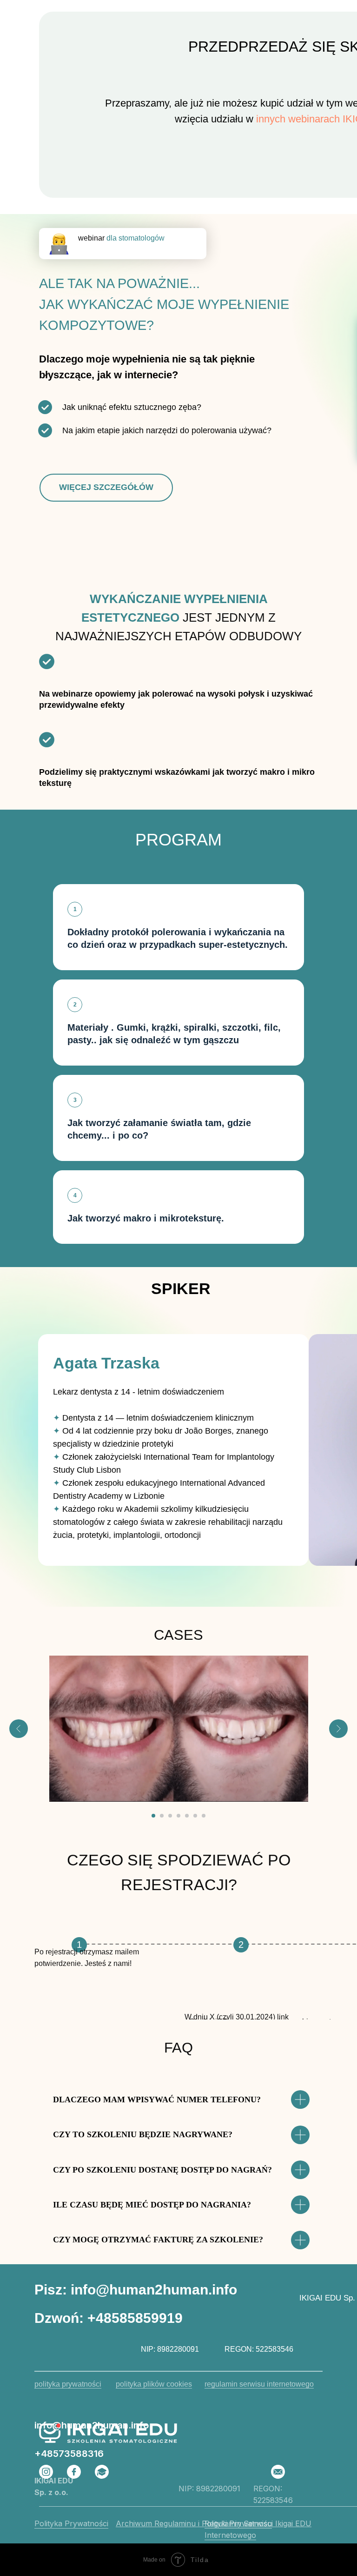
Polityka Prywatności (71, 2523)
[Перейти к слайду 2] (162, 1816)
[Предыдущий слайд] (19, 1729)
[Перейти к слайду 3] (170, 1816)
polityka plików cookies (154, 2384)
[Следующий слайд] (338, 1729)
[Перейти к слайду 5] (187, 1816)
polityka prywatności (68, 2384)
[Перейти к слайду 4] (178, 1816)
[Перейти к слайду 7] (204, 1816)
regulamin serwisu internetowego (259, 2384)
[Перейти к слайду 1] (153, 1816)
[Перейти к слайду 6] (195, 1816)
